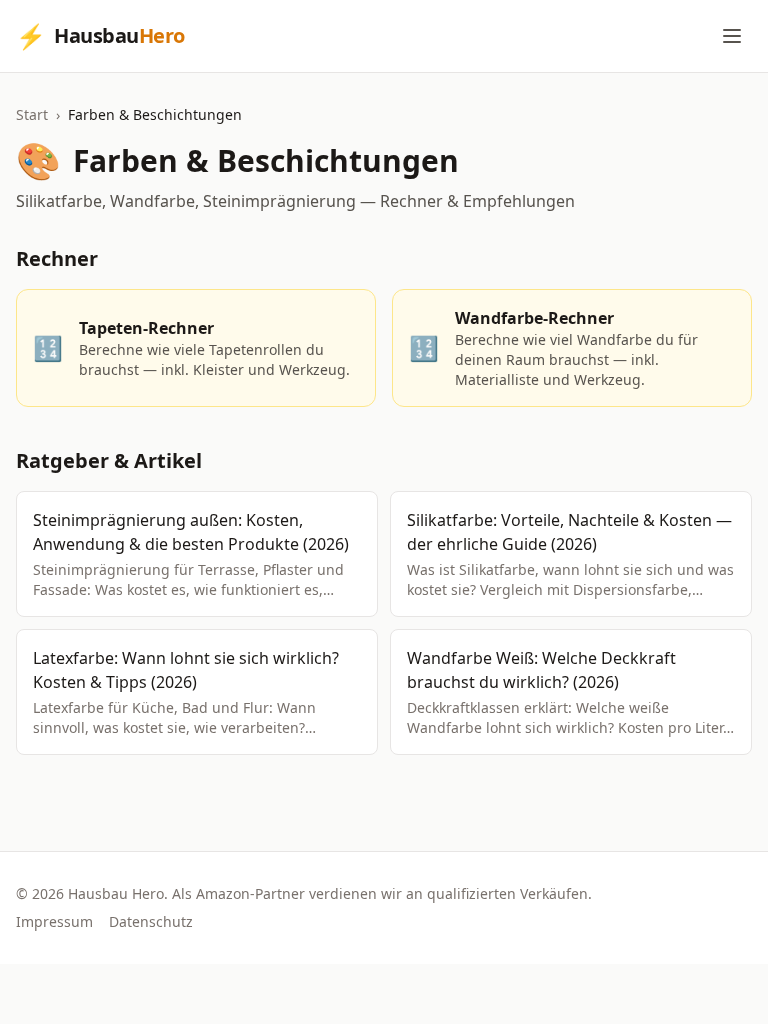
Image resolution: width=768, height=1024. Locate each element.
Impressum (54, 921)
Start (32, 114)
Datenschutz (151, 921)
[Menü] (732, 36)
